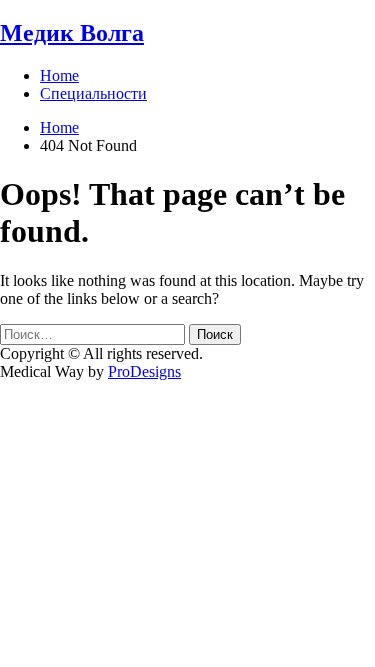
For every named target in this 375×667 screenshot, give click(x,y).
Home (59, 75)
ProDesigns (144, 371)
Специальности (93, 93)
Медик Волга (72, 33)
